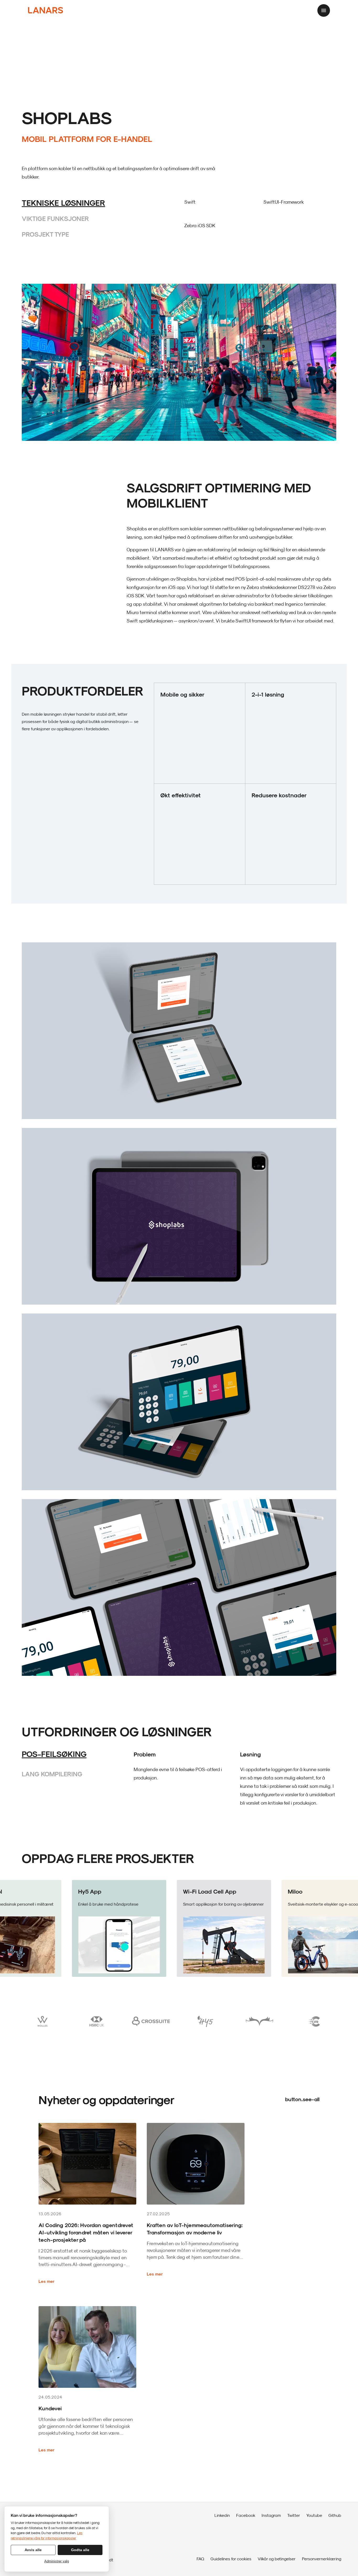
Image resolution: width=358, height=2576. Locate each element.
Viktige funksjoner (55, 218)
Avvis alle (33, 2550)
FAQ (200, 2559)
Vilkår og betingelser (277, 2559)
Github (335, 2515)
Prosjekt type (45, 234)
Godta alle (80, 2550)
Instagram (271, 2515)
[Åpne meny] (324, 10)
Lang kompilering (52, 1774)
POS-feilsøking (54, 1754)
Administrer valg (57, 2561)
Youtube (314, 2515)
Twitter (294, 2515)
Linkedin (222, 2515)
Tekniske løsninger (63, 203)
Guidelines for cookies (231, 2559)
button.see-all (302, 2099)
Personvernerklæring (322, 2559)
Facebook (246, 2515)
